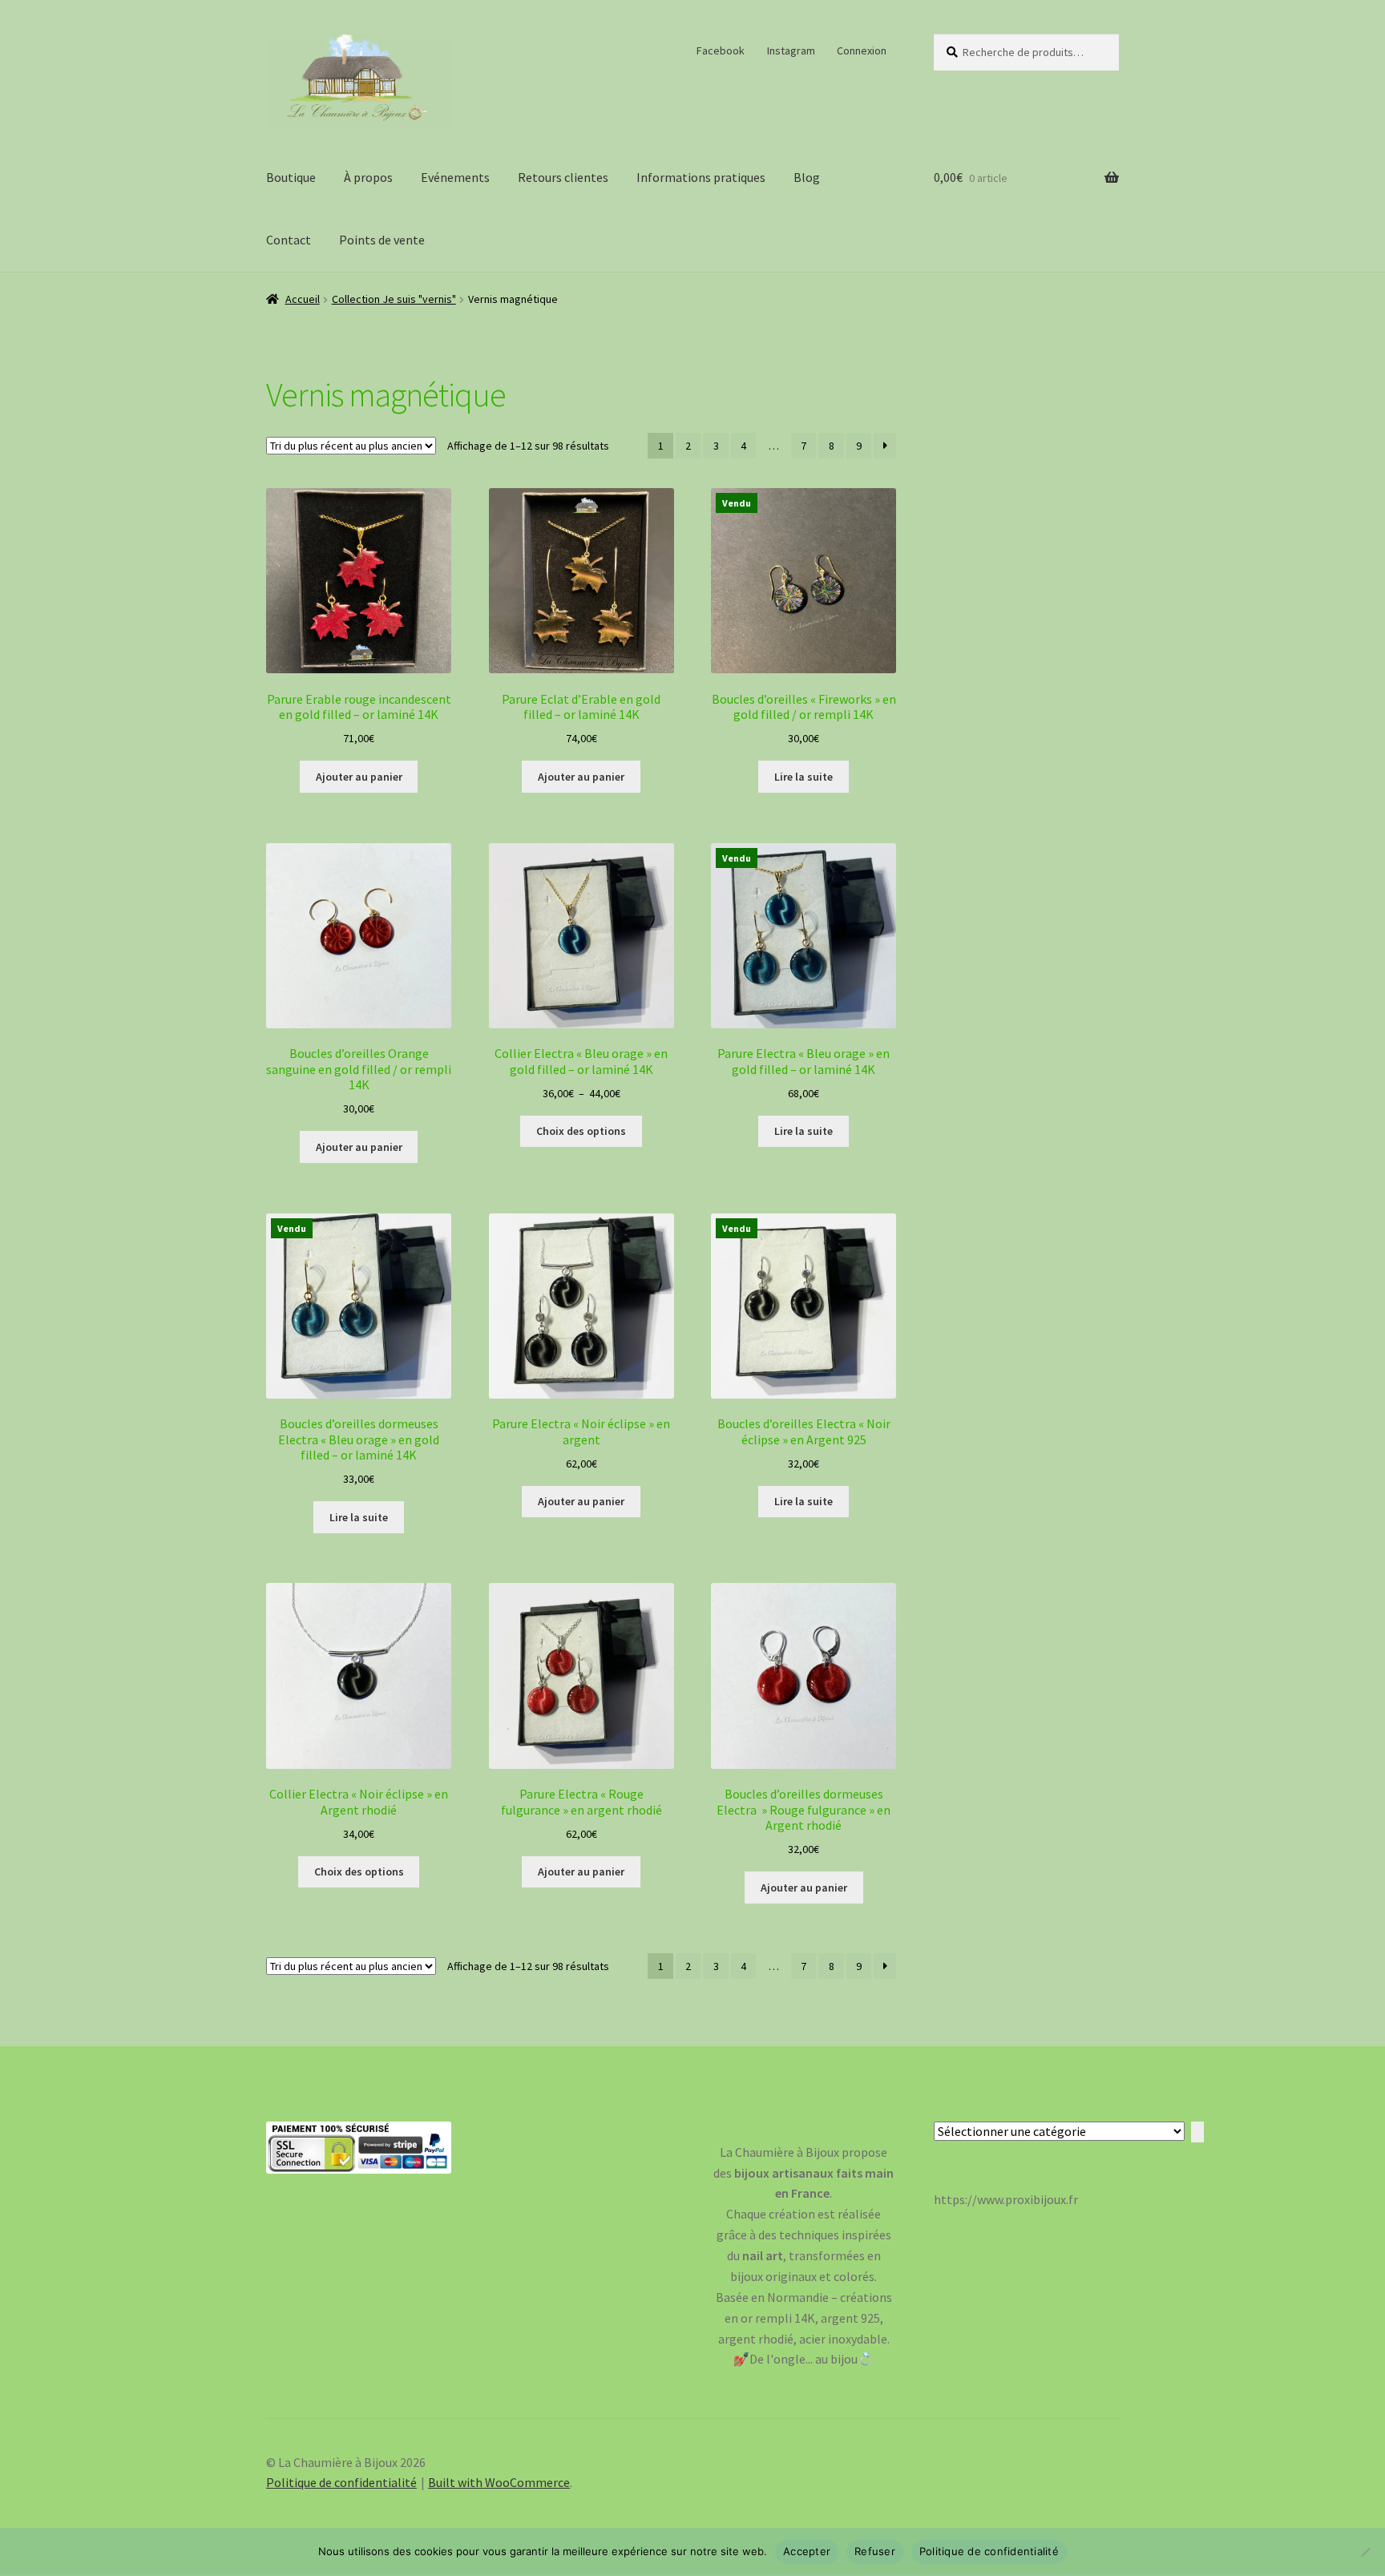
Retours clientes (563, 177)
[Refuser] (1365, 2552)
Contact (289, 240)
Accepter (807, 2551)
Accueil (303, 299)
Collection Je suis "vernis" (394, 299)
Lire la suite (804, 777)
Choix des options (581, 1131)
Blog (807, 177)
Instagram (791, 50)
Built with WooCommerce (499, 2482)
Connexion (862, 50)
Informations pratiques (701, 177)
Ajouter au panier (359, 777)
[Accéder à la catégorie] (1197, 2132)
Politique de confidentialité (341, 2482)
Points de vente (382, 240)
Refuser (875, 2551)
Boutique (291, 177)
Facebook (721, 50)
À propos (368, 177)
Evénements (455, 177)
